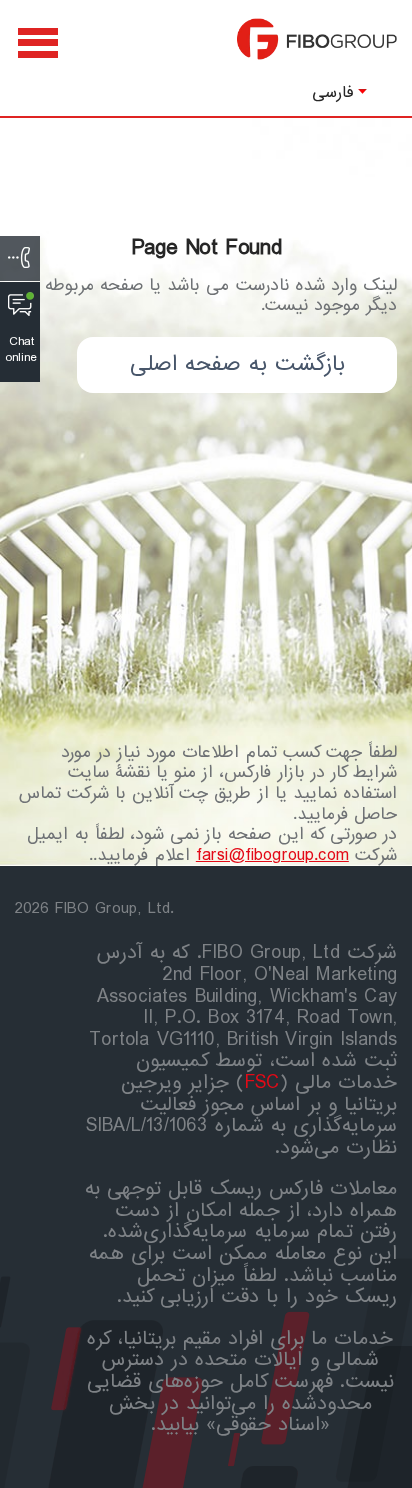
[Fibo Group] (317, 49)
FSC (262, 1083)
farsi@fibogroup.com (272, 855)
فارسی (333, 92)
